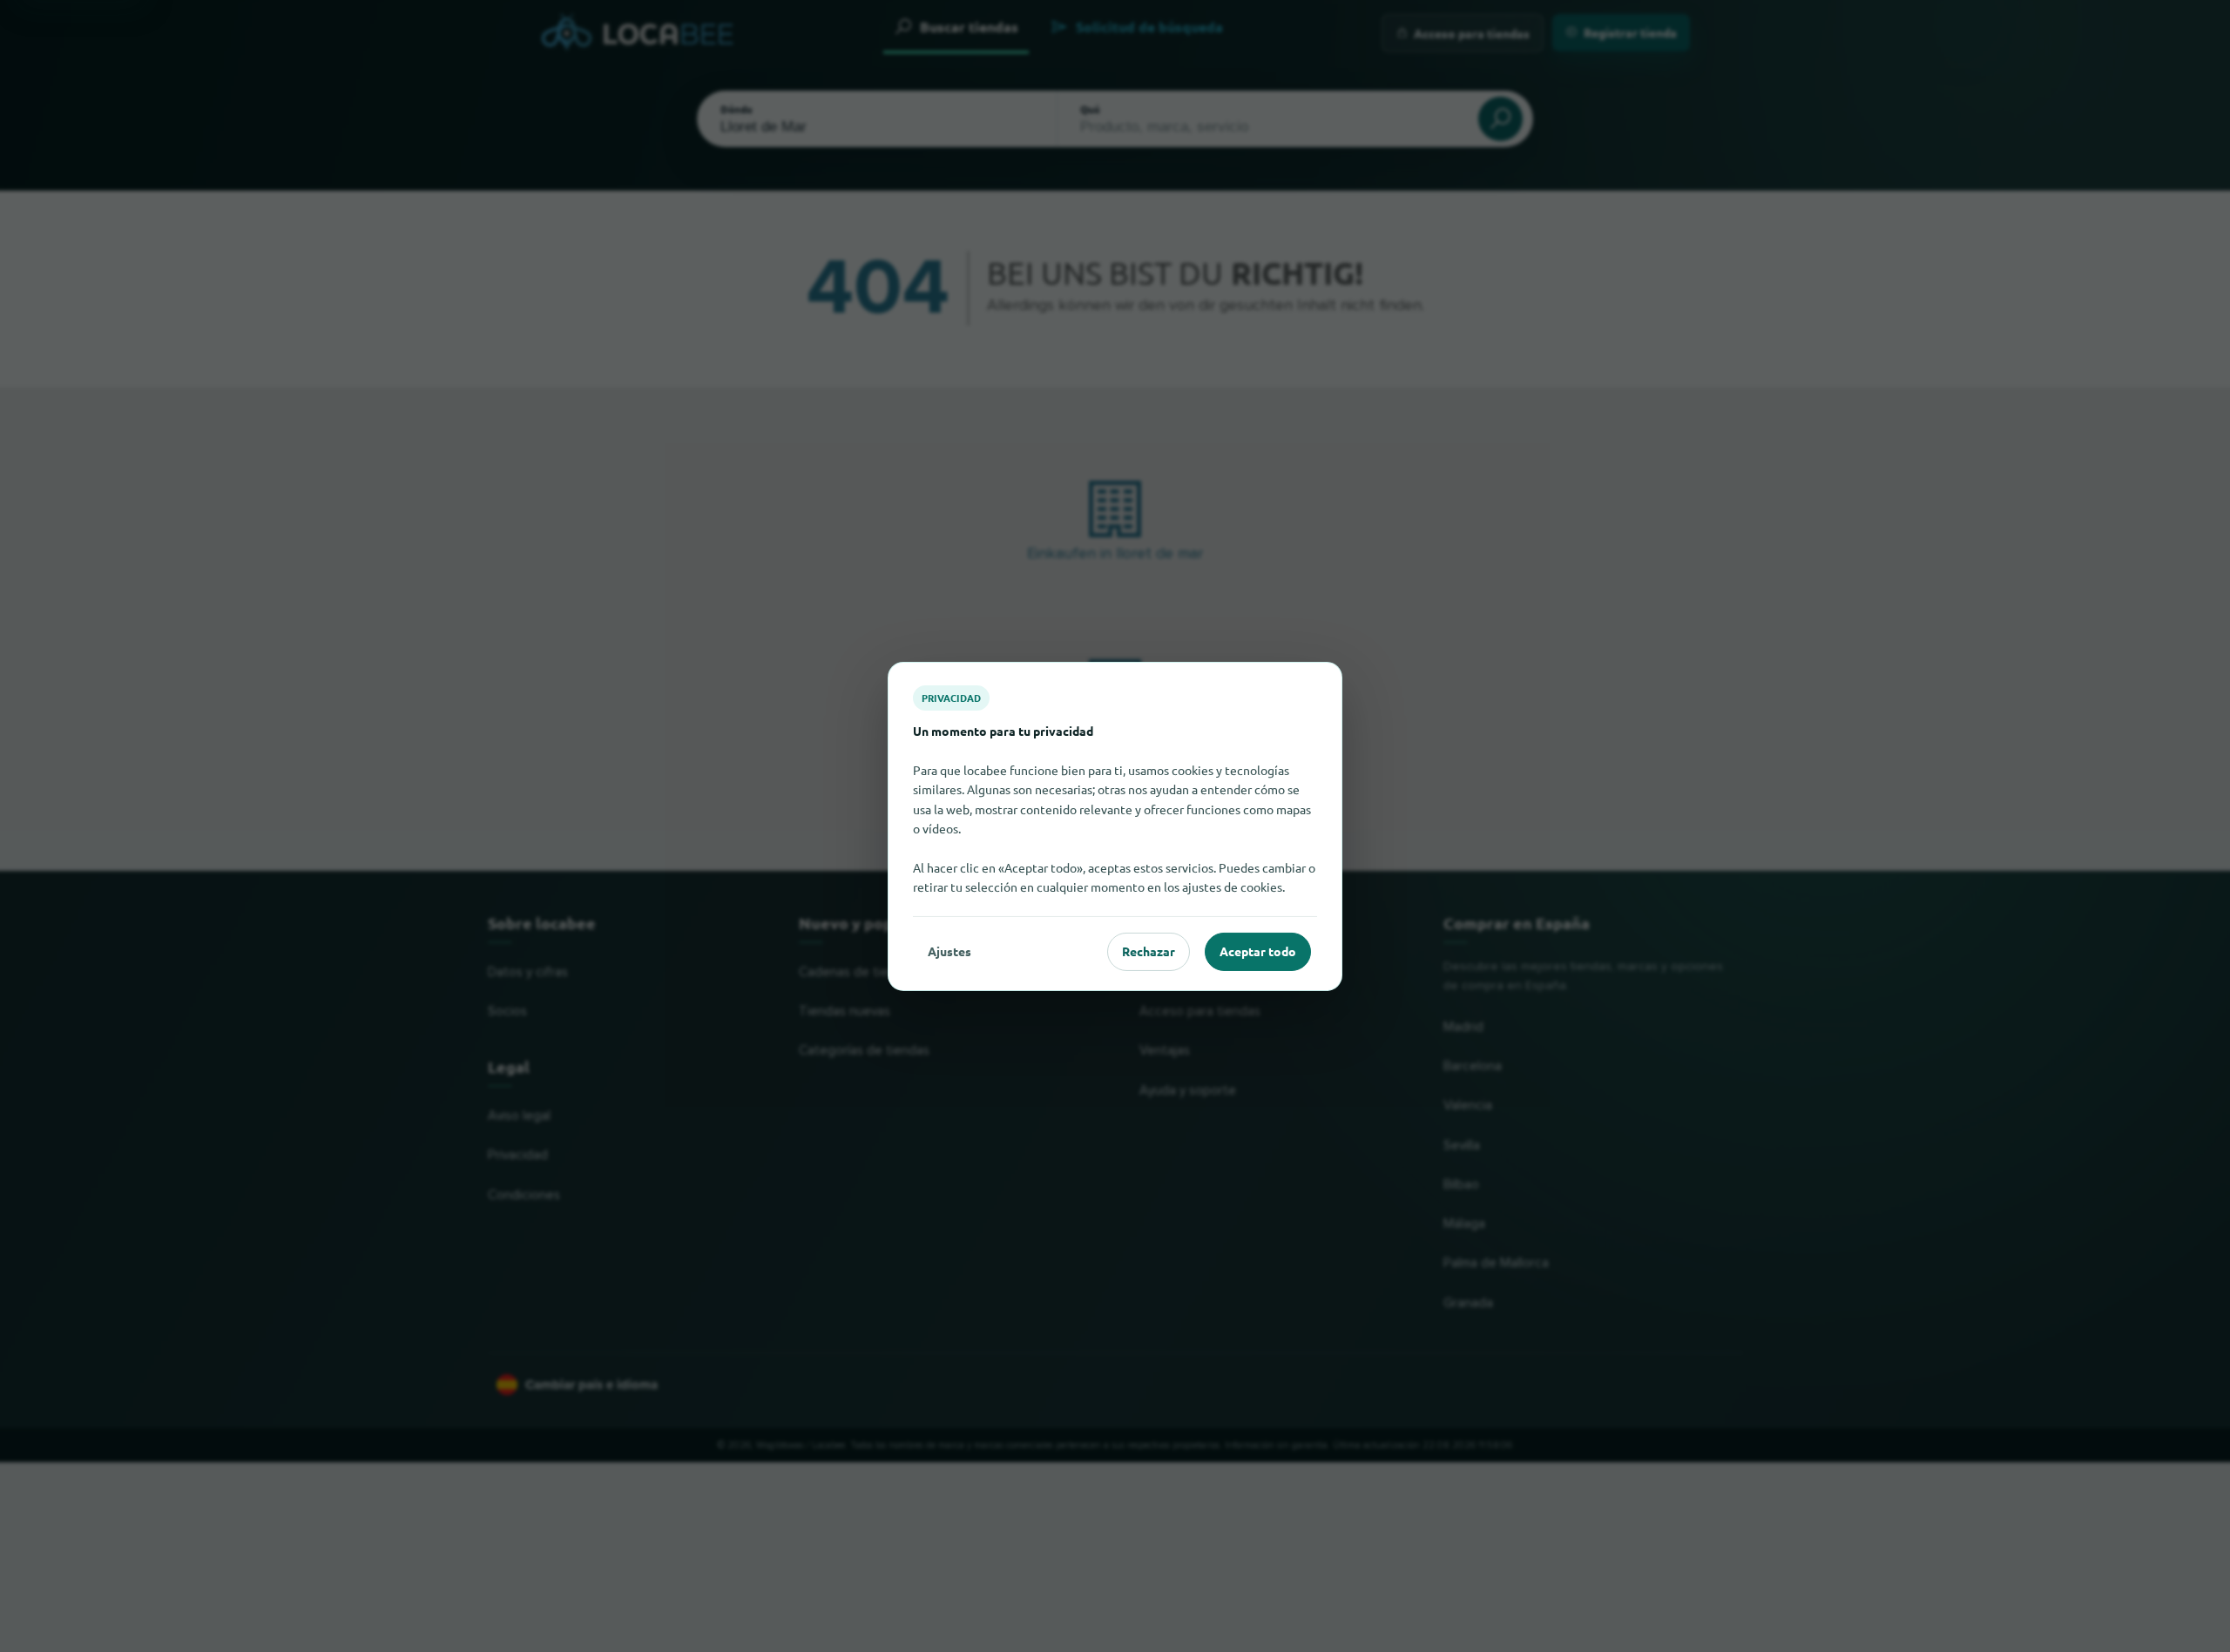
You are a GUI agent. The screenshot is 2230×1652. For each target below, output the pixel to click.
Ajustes (949, 951)
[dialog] (1115, 826)
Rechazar (1149, 951)
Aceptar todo (1258, 951)
